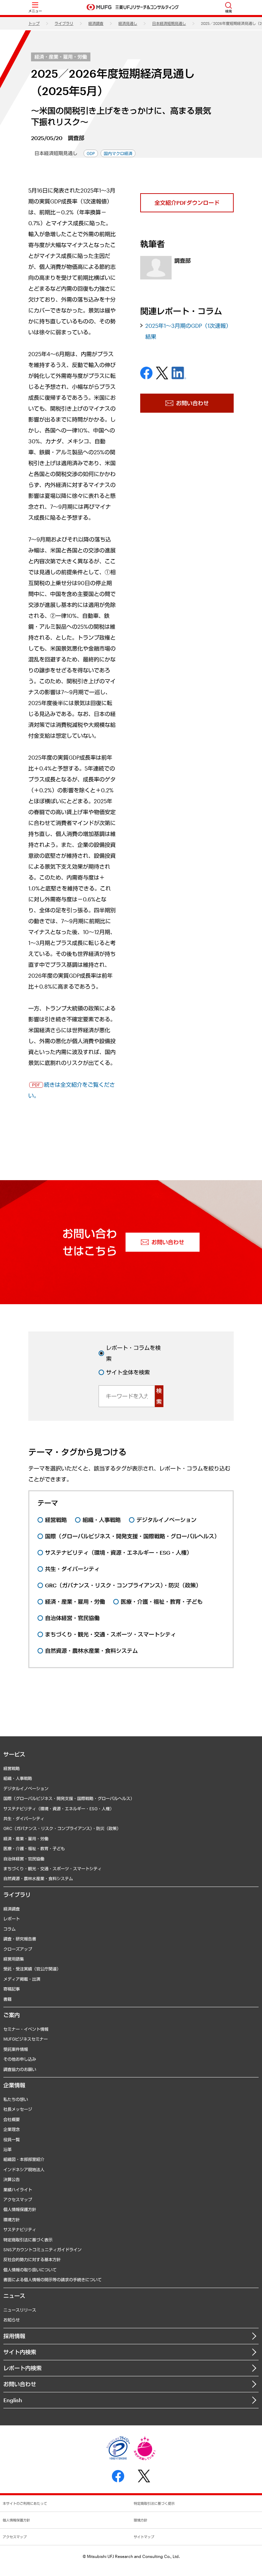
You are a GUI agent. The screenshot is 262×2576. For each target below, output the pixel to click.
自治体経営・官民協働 (24, 1859)
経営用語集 (14, 1959)
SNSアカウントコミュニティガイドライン (42, 2250)
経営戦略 (12, 1768)
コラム (10, 1929)
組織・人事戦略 (18, 1778)
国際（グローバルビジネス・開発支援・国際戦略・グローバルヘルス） (69, 1798)
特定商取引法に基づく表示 (28, 2240)
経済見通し (128, 23)
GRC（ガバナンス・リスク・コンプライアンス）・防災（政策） (62, 1828)
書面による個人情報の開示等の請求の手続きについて (53, 2280)
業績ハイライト (18, 2190)
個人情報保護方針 (20, 2209)
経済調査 (96, 23)
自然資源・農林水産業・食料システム (38, 1878)
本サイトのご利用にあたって (25, 2503)
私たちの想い (16, 2099)
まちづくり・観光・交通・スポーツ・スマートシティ (53, 1869)
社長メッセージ (18, 2109)
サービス (14, 1754)
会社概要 (12, 2119)
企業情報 (14, 2085)
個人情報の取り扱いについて (30, 2270)
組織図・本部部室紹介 (24, 2159)
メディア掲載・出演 (22, 1979)
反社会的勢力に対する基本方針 (32, 2259)
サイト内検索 (20, 2352)
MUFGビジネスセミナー (26, 2039)
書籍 (8, 1999)
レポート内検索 (23, 2368)
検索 (159, 1396)
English (13, 2400)
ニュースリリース (20, 2310)
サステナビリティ (20, 2229)
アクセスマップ (18, 2199)
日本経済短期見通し (169, 23)
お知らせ (12, 2320)
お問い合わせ (20, 2384)
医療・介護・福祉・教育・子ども (34, 1848)
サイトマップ (144, 2537)
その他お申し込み (20, 2059)
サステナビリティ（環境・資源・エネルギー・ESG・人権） (59, 1809)
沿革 (8, 2149)
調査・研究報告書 (20, 1939)
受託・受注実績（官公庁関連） (32, 1969)
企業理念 (12, 2129)
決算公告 (12, 2179)
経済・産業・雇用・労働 (61, 57)
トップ (34, 23)
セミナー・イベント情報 (26, 2029)
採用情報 (14, 2336)
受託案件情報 (16, 2049)
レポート (12, 1919)
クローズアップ (18, 1949)
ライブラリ (64, 23)
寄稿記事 (12, 1989)
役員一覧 (12, 2139)
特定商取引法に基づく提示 (154, 2503)
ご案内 (12, 2015)
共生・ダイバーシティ (24, 1818)
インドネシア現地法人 (24, 2169)
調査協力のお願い (20, 2069)
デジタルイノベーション (26, 1788)
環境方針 (12, 2220)
